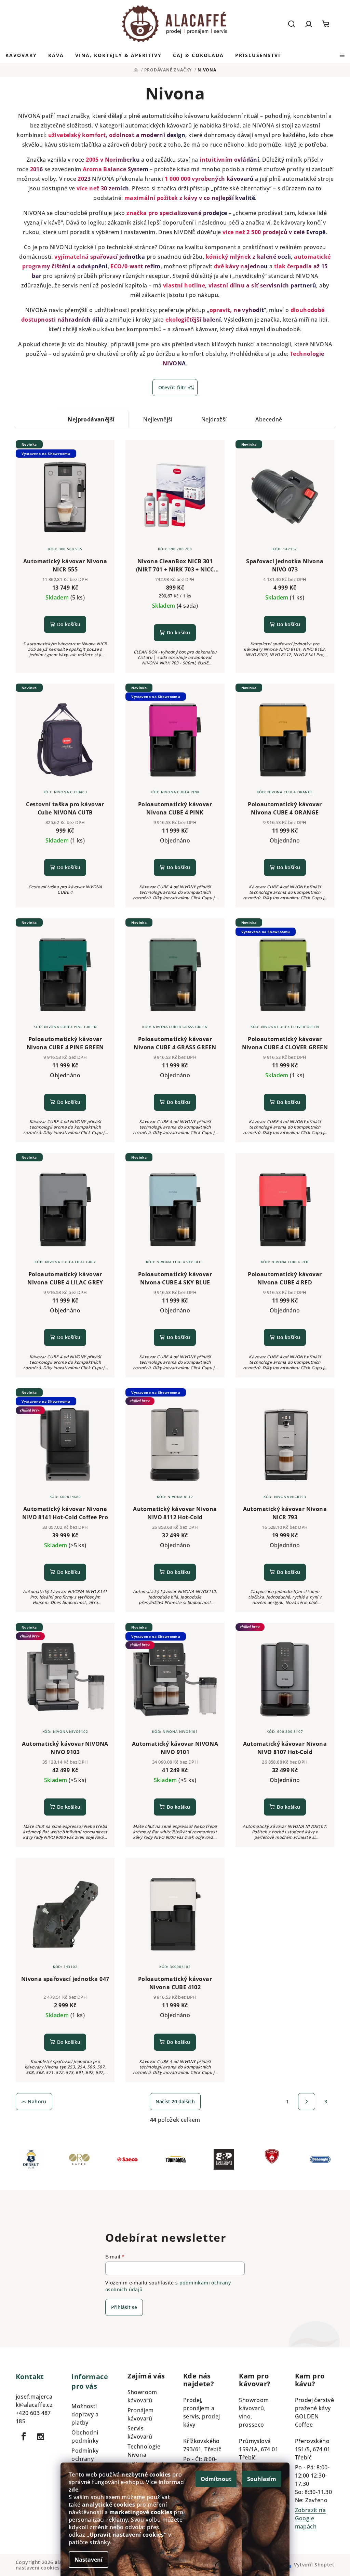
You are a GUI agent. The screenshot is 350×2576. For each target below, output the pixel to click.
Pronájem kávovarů (141, 2414)
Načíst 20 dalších (175, 2101)
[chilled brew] (285, 1679)
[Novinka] (285, 496)
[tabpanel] (31, 2161)
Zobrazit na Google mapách (310, 2518)
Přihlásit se (124, 2307)
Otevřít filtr (172, 387)
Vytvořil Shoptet (314, 2565)
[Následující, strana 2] (307, 2102)
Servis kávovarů (140, 2432)
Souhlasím (262, 2479)
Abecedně (269, 419)
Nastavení (89, 2560)
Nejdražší (214, 419)
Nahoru (37, 2101)
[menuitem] (21, 55)
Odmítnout (216, 2479)
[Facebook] (24, 2437)
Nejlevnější (158, 419)
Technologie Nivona (144, 2451)
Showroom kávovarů (142, 2396)
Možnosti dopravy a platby (85, 2414)
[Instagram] (41, 2437)
